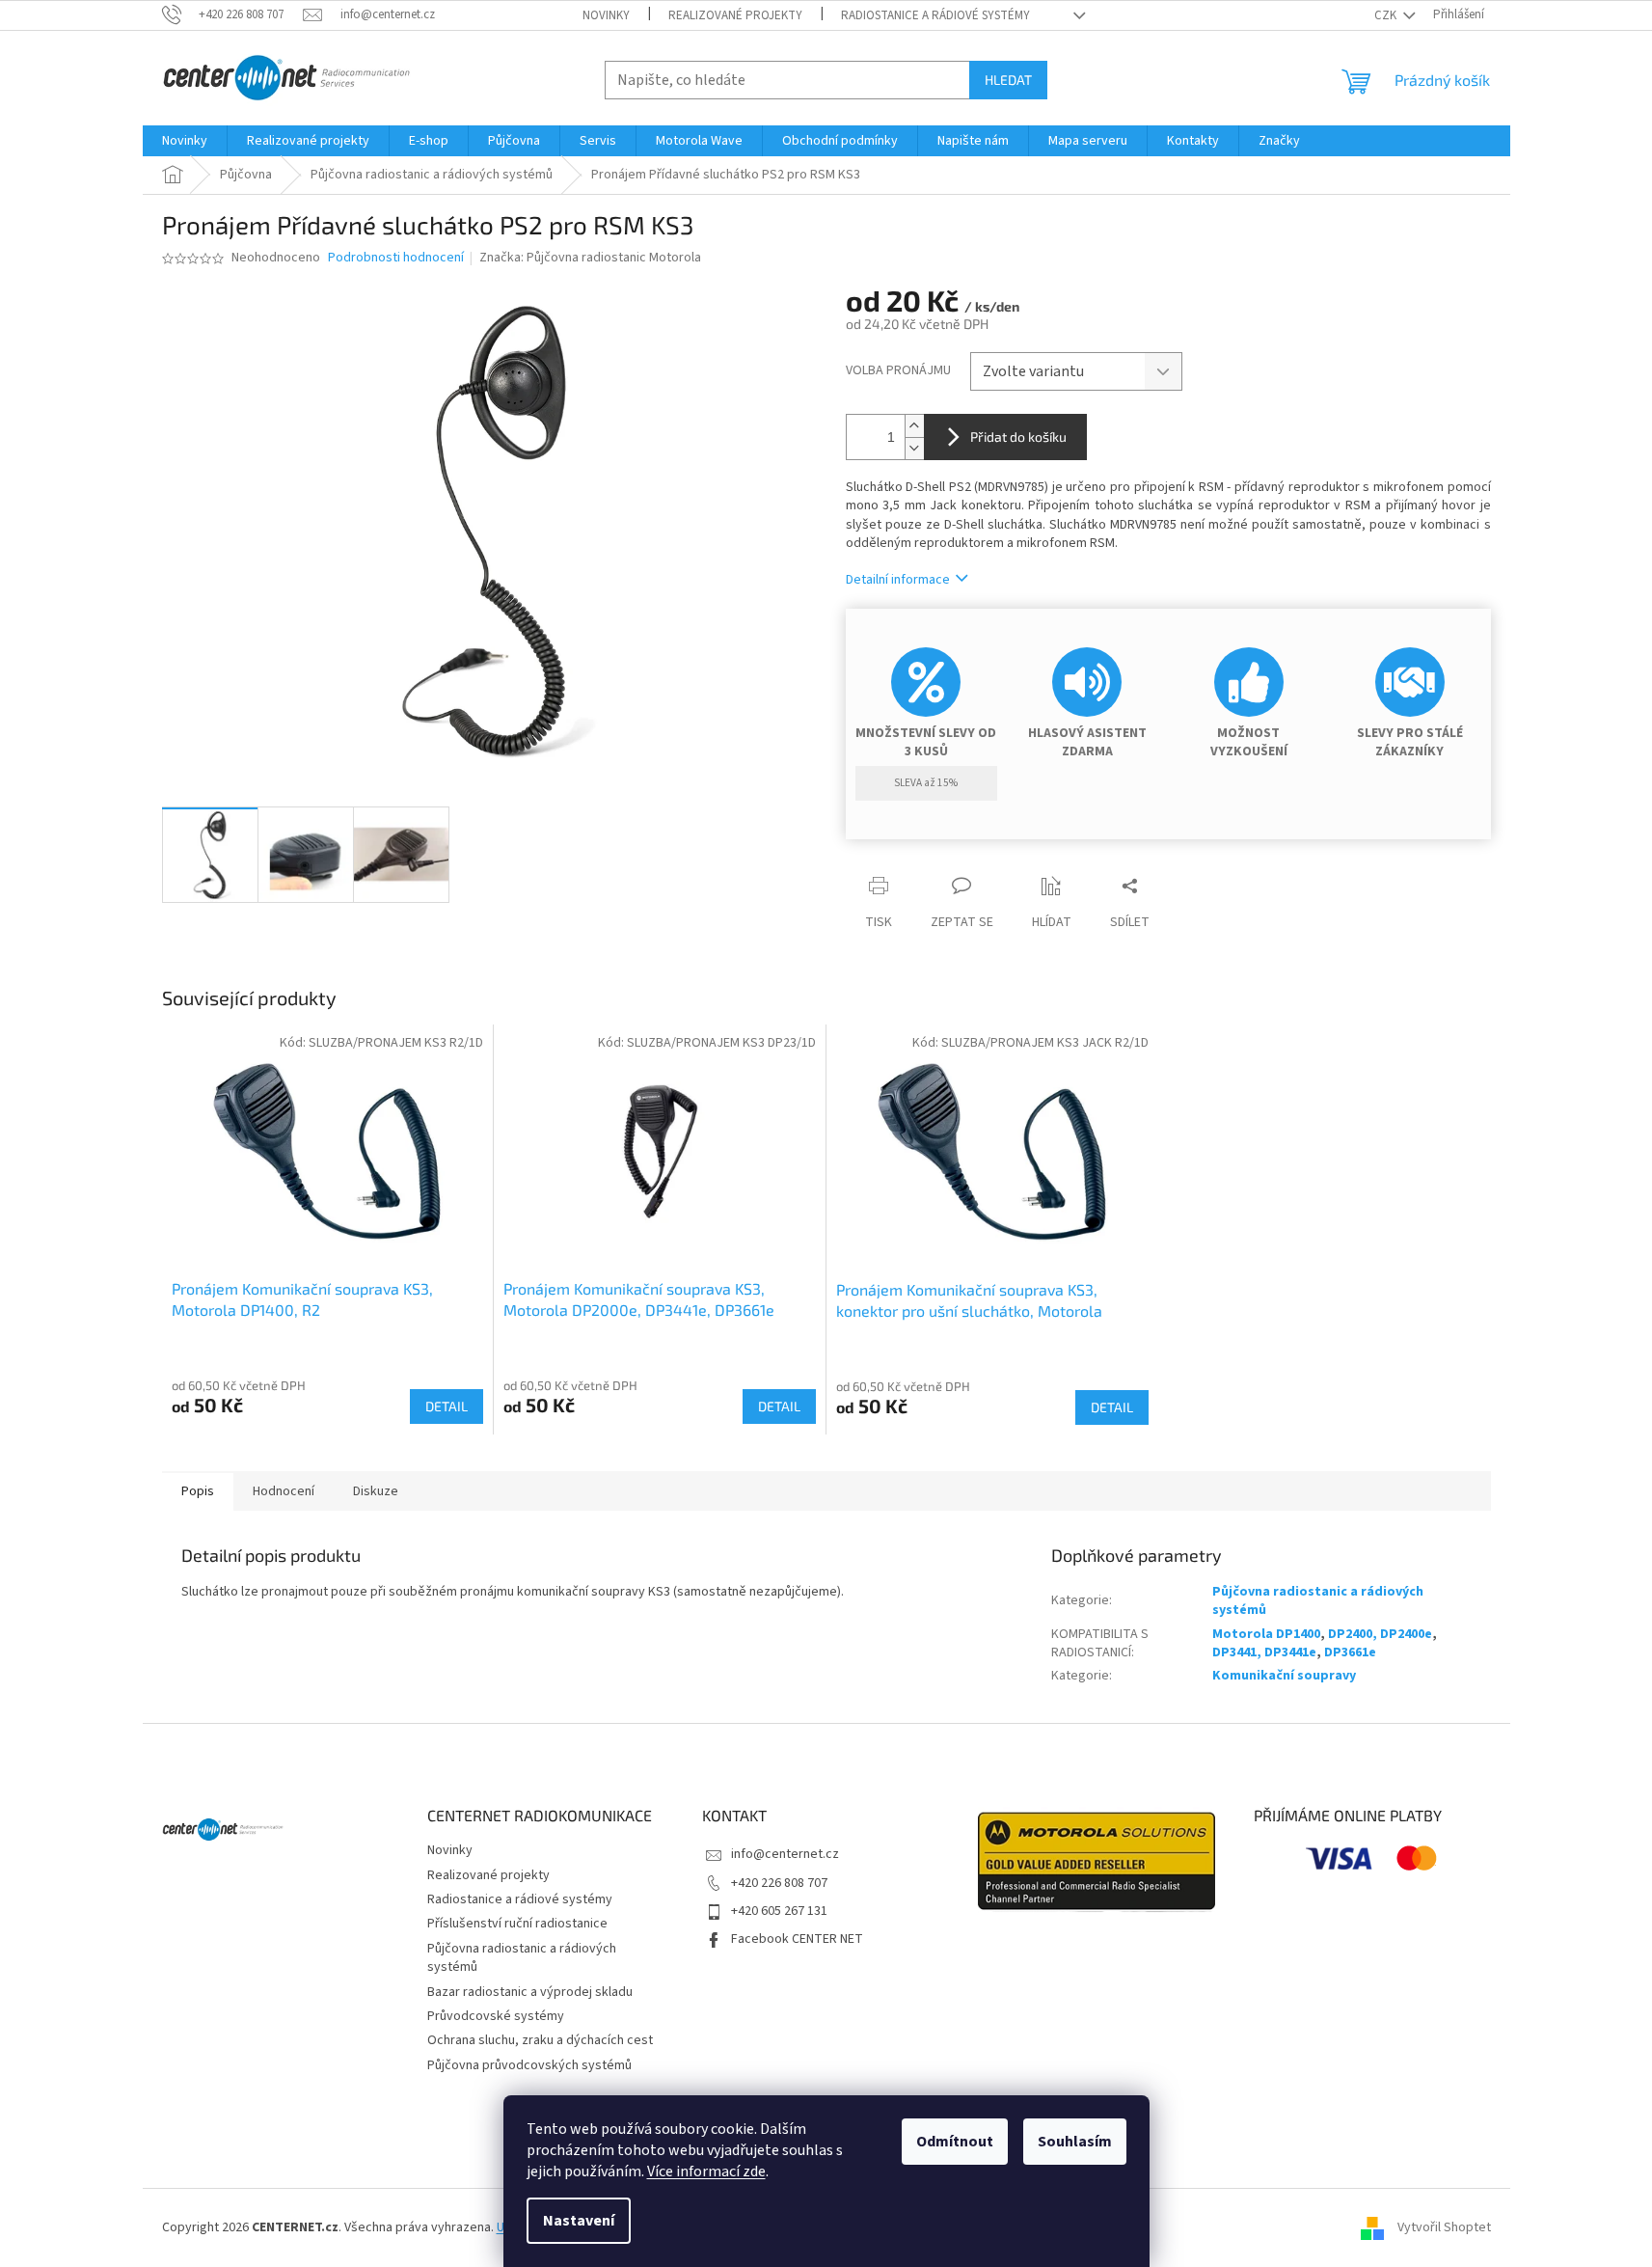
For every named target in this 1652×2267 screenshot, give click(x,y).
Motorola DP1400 (1266, 1634)
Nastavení (579, 2221)
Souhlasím (1075, 2142)
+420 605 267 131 (779, 1911)
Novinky (606, 15)
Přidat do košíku (1018, 437)
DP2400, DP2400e (1380, 1634)
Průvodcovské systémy (496, 2016)
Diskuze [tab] (376, 1491)
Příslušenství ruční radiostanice (517, 1924)
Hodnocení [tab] (284, 1491)
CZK (1387, 15)
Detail (447, 1406)
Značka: (590, 258)
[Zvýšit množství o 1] (914, 426)
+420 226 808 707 (779, 1883)
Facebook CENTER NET (797, 1939)
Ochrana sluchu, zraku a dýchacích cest (540, 2040)
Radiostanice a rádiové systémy (935, 15)
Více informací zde (706, 2171)
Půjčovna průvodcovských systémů (529, 2065)
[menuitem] (185, 141)
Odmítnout (955, 2142)
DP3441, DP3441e (1264, 1652)
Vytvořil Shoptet (1444, 2227)
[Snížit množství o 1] (914, 448)
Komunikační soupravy (1284, 1676)
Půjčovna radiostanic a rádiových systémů (1318, 1601)
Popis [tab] (198, 1491)
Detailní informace (898, 580)
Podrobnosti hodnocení (396, 258)
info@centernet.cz (785, 1854)
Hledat (1008, 80)
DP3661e (1350, 1652)
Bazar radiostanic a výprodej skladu (530, 1992)
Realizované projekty (735, 15)
